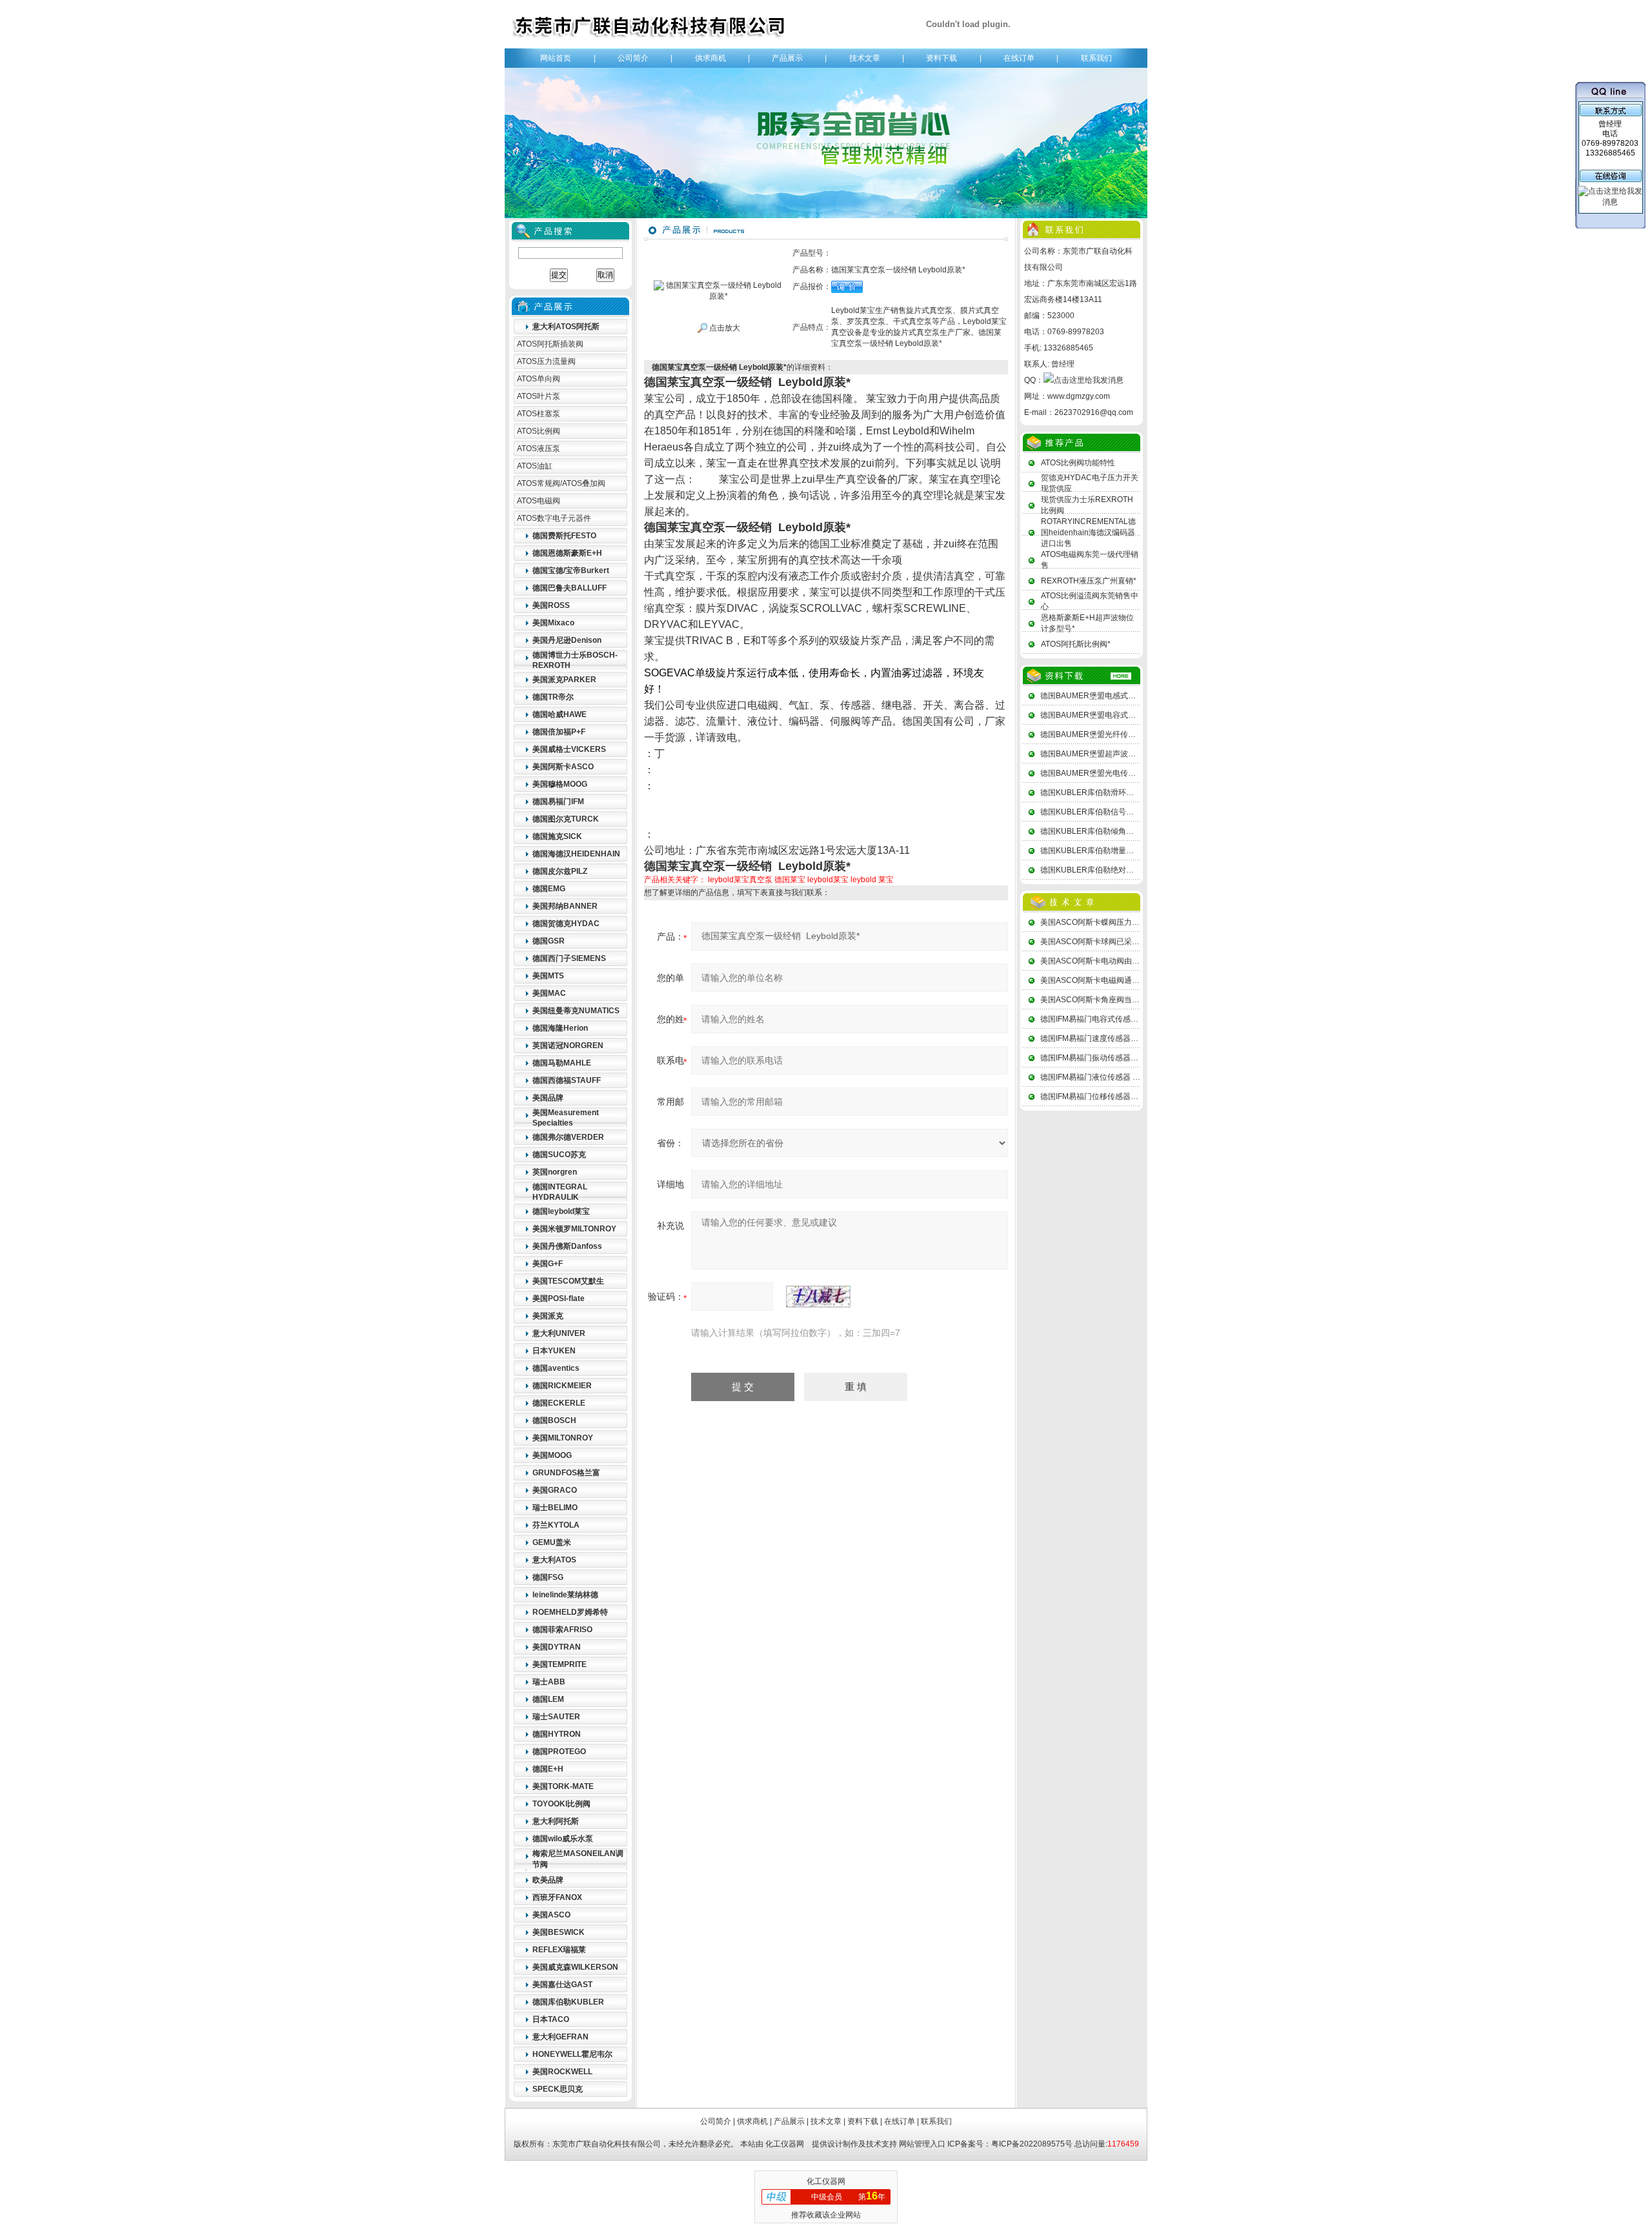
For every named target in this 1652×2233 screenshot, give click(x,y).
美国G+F (548, 1264)
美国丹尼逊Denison (567, 640)
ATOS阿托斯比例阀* (1076, 644)
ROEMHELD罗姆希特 (570, 1612)
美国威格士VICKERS (569, 749)
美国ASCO (551, 1915)
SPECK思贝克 (558, 2089)
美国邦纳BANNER (565, 906)
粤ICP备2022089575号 (1032, 2144)
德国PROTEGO (559, 1752)
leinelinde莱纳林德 (565, 1595)
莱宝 (886, 880)
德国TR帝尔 (553, 697)
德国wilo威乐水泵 (563, 1839)
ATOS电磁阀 (539, 501)
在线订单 (1019, 58)
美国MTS (548, 976)
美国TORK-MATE (563, 1786)
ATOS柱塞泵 (539, 414)
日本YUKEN (554, 1351)
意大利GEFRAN (560, 2037)
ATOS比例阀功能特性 (1078, 463)
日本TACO (551, 2019)
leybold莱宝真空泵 (740, 880)
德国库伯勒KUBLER (568, 2002)
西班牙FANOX (557, 1897)
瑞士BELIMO (555, 1508)
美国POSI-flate (559, 1298)
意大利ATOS (554, 1560)
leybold (863, 880)
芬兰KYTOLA (556, 1525)
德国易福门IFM (558, 802)
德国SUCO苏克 (559, 1155)
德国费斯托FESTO (564, 536)
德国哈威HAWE (559, 714)
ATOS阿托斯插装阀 (550, 344)
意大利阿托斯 (556, 1821)
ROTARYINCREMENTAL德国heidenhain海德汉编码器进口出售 (1088, 532)
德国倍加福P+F (559, 732)
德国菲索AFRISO (562, 1630)
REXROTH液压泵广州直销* (1089, 581)
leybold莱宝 (828, 880)
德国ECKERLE (559, 1403)
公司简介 (633, 58)
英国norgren (555, 1172)
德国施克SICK (557, 836)
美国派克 (548, 1316)
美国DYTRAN (557, 1647)
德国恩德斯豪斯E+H (567, 553)
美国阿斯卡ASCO (563, 767)
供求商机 (710, 58)
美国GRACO (555, 1490)
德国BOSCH (554, 1420)
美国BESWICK (559, 1932)
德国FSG (548, 1577)
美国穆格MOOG (560, 784)
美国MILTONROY (563, 1438)
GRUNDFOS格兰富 (566, 1473)
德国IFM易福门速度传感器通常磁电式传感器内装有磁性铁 (1140, 1038)
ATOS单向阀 (539, 379)
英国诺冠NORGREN (568, 1046)
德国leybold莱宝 (561, 1211)
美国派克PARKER (564, 680)
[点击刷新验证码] (818, 1297)
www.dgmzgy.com (1079, 396)
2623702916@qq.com (1094, 412)
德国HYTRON (557, 1734)
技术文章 (865, 58)
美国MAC (549, 993)
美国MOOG (552, 1455)
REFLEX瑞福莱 (559, 1950)
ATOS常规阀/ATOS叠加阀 (561, 483)
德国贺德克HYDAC (566, 924)
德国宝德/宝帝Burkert (571, 571)
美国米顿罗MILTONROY (574, 1229)
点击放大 (724, 328)
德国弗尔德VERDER (568, 1137)
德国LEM (548, 1699)
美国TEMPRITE (559, 1664)
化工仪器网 (785, 2144)
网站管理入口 (922, 2144)
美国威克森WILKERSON (575, 1967)
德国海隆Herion (560, 1028)
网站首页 (556, 58)
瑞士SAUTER (556, 1717)
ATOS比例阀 (539, 431)
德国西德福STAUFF (567, 1080)
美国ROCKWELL (562, 2072)
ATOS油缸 (535, 466)
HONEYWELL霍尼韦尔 (572, 2054)
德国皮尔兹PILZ (560, 871)
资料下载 (942, 58)
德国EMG (549, 889)
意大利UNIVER (559, 1333)
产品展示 (787, 58)
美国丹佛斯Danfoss (567, 1246)
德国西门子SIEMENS (569, 958)
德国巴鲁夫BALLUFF (569, 588)
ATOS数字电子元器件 (554, 518)
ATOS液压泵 (539, 449)
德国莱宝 (790, 880)
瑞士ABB (549, 1682)
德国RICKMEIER (562, 1386)
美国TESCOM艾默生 (568, 1281)
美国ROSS (551, 605)
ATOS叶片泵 (539, 396)
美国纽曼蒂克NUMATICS (576, 1011)
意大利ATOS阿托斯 (566, 327)
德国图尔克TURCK (566, 819)
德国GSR (549, 941)
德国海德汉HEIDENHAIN (576, 854)
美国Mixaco (553, 623)
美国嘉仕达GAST (562, 1985)
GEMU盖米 (552, 1542)
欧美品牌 (548, 1880)
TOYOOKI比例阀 (561, 1804)
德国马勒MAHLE (562, 1063)
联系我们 (1096, 58)
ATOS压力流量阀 (546, 361)
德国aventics (556, 1368)
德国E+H (548, 1769)
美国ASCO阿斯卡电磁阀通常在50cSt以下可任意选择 (1131, 980)
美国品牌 (548, 1098)
